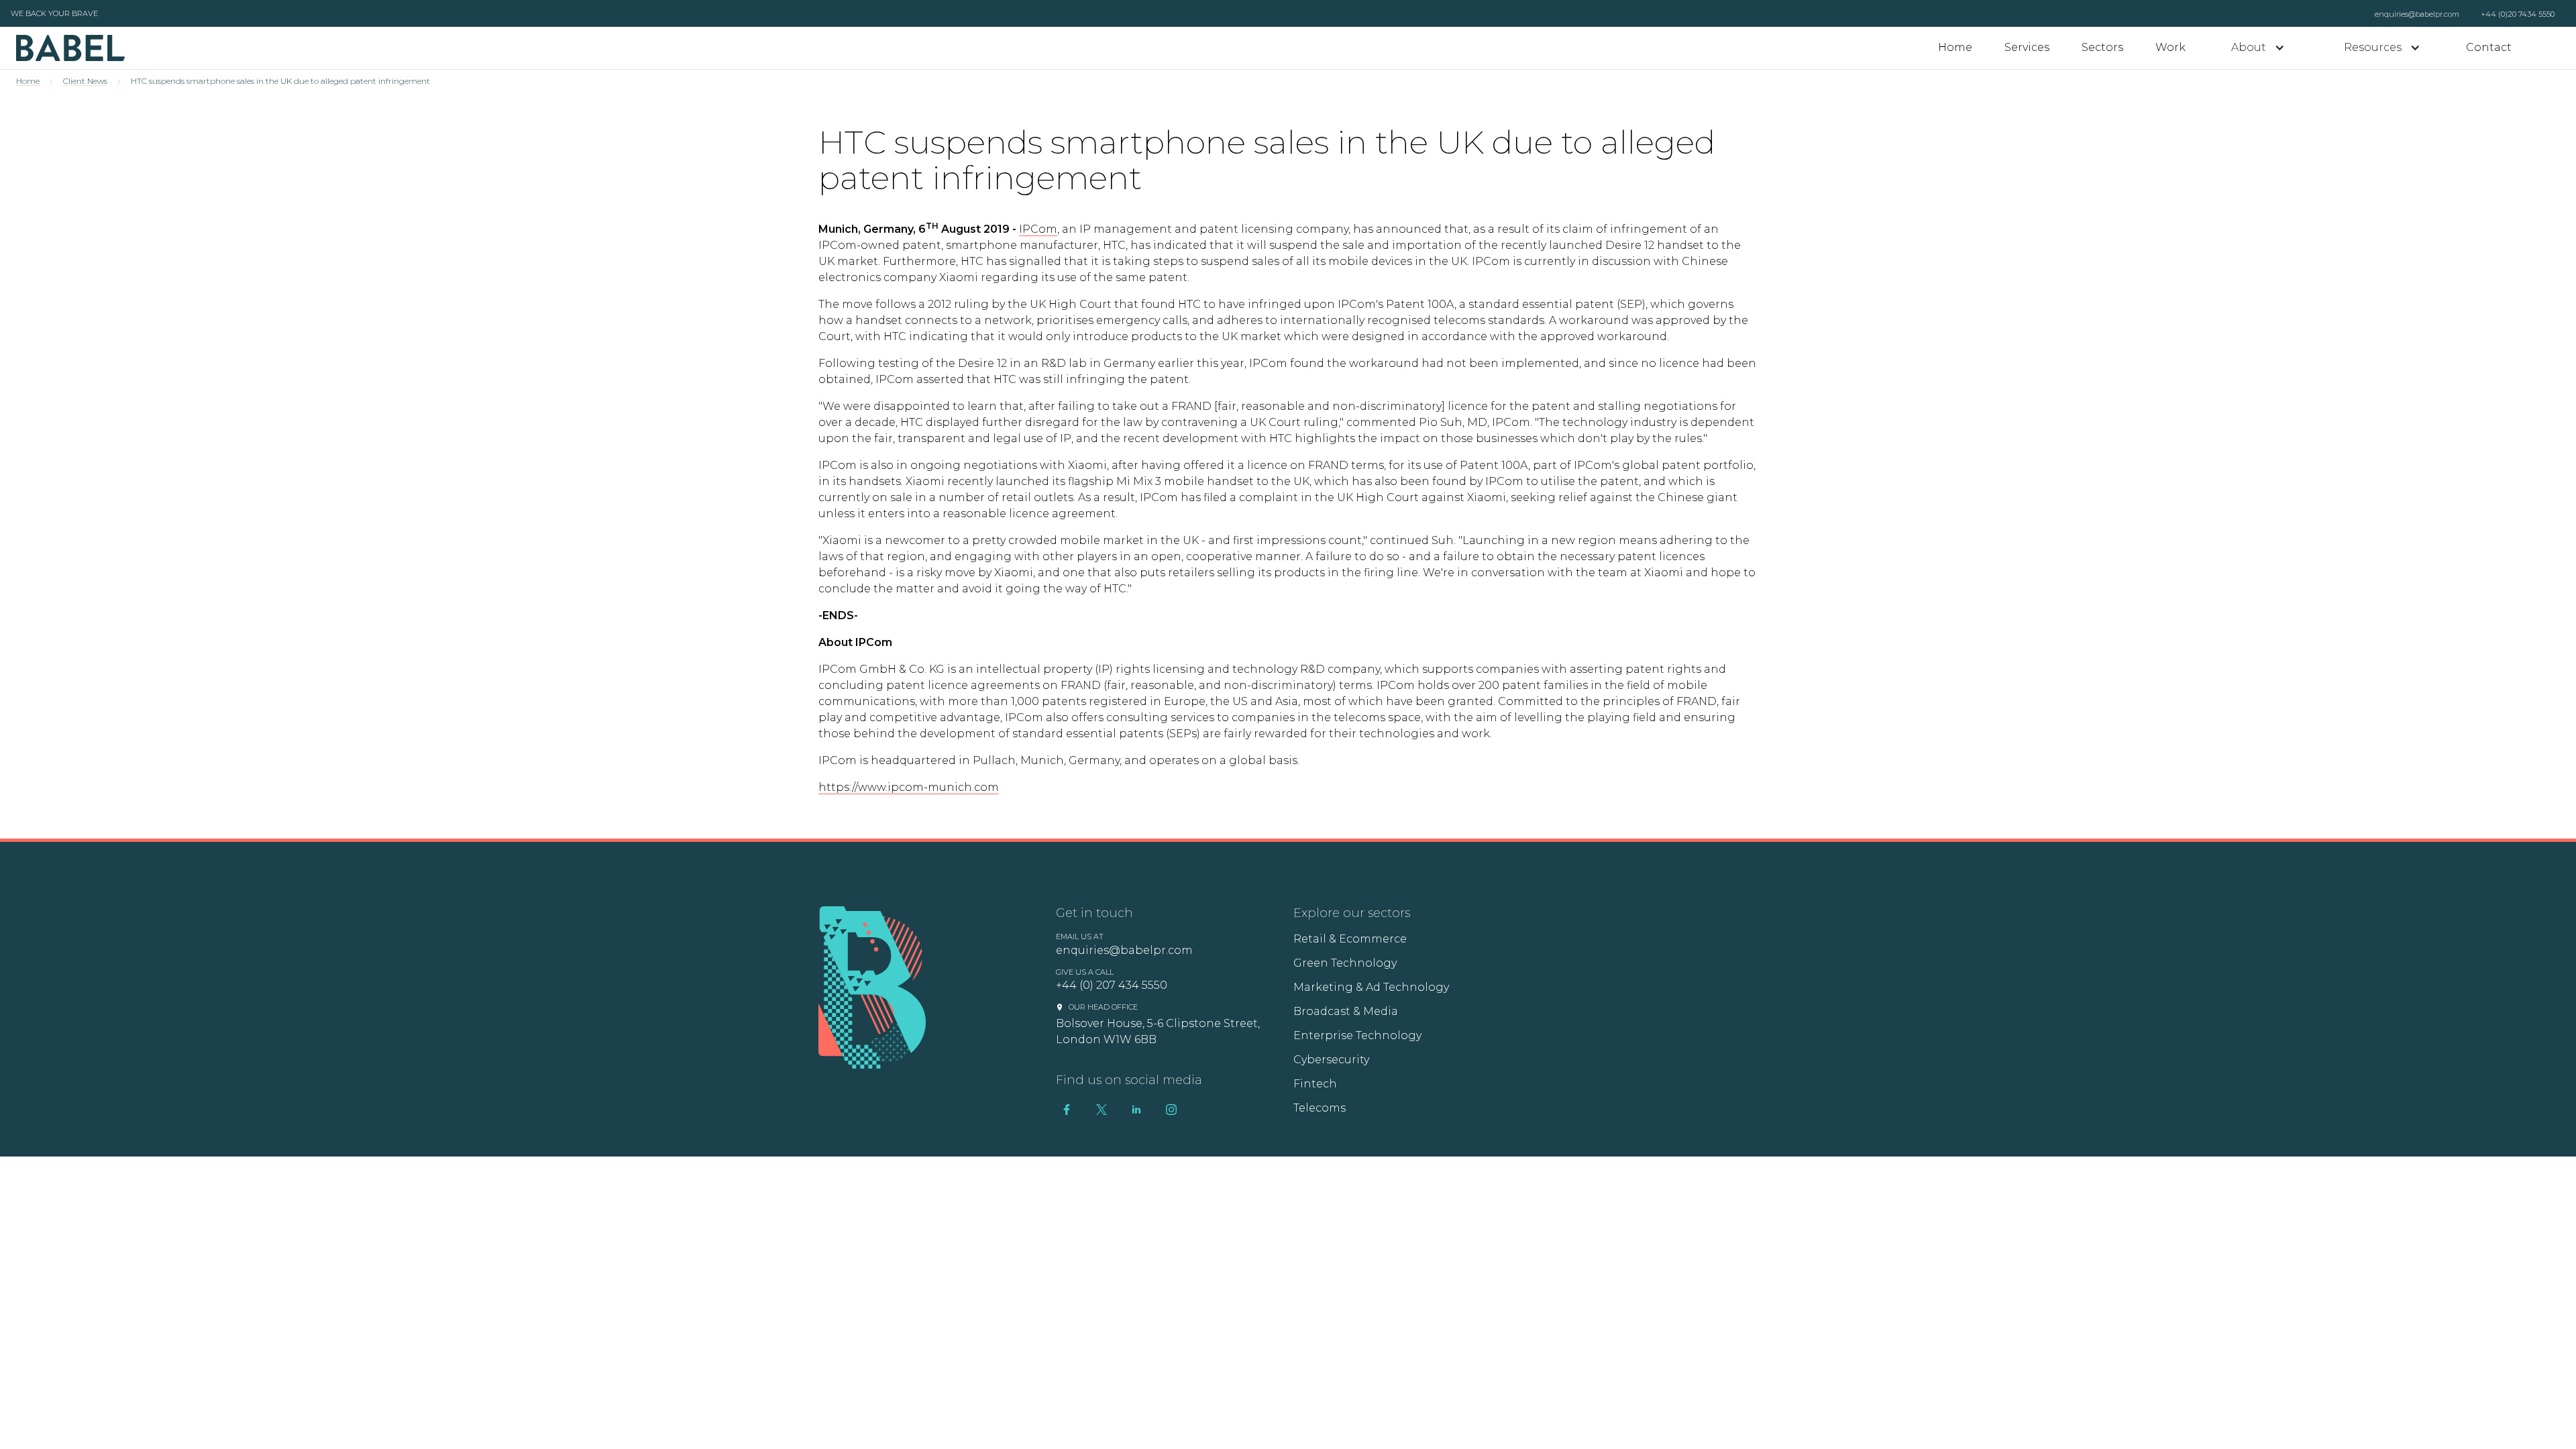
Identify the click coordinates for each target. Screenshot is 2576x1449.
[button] (2258, 48)
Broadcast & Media (1346, 1011)
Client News (85, 81)
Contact (2489, 47)
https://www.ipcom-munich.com (909, 787)
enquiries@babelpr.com (2417, 14)
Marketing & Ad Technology (1371, 987)
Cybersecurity (1331, 1060)
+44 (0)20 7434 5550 (2518, 14)
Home (1955, 47)
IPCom (1038, 229)
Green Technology (1345, 963)
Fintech (1315, 1084)
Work (2170, 47)
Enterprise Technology (1357, 1035)
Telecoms (1320, 1108)
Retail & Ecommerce (1350, 939)
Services (2027, 47)
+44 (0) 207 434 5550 (1112, 985)
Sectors (2102, 47)
